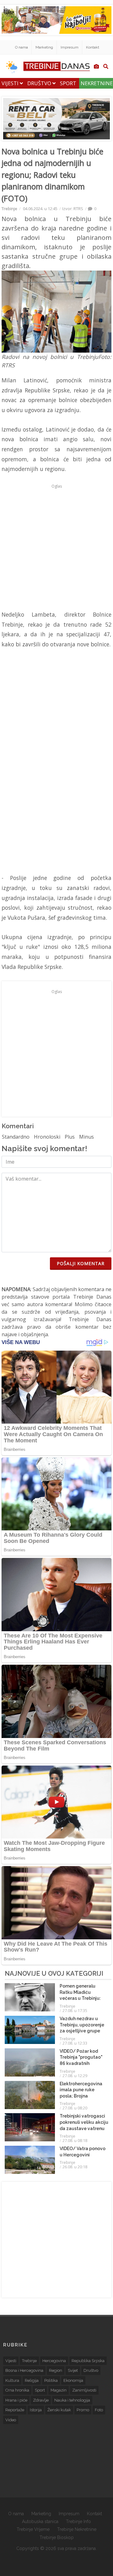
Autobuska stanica (40, 2522)
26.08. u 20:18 (75, 2167)
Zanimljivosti (84, 2390)
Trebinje (9, 209)
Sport (68, 83)
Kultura (12, 2380)
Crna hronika (17, 2390)
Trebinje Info (78, 2522)
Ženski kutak (59, 2410)
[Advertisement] (56, 547)
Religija (32, 2380)
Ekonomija (73, 2380)
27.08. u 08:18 (75, 2140)
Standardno (16, 1137)
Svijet (73, 2370)
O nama (22, 47)
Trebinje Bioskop (57, 2537)
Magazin (59, 2390)
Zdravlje (41, 2400)
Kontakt (93, 47)
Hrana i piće (16, 2400)
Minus (86, 1137)
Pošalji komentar (81, 1263)
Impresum (70, 47)
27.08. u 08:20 (75, 2108)
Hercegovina (54, 2361)
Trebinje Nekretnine (77, 2529)
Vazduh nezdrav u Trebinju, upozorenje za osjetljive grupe (82, 2025)
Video (11, 2420)
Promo (83, 2410)
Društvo (40, 83)
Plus (70, 1137)
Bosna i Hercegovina (24, 2370)
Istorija (36, 2410)
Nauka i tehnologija (72, 2400)
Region (56, 2370)
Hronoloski (47, 1137)
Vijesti (11, 83)
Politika (51, 2380)
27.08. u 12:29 (75, 2076)
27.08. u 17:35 (75, 2010)
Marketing (44, 47)
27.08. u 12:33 (75, 2043)
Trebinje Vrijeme (33, 2529)
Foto (99, 2410)
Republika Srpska (88, 2361)
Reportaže (15, 2410)
